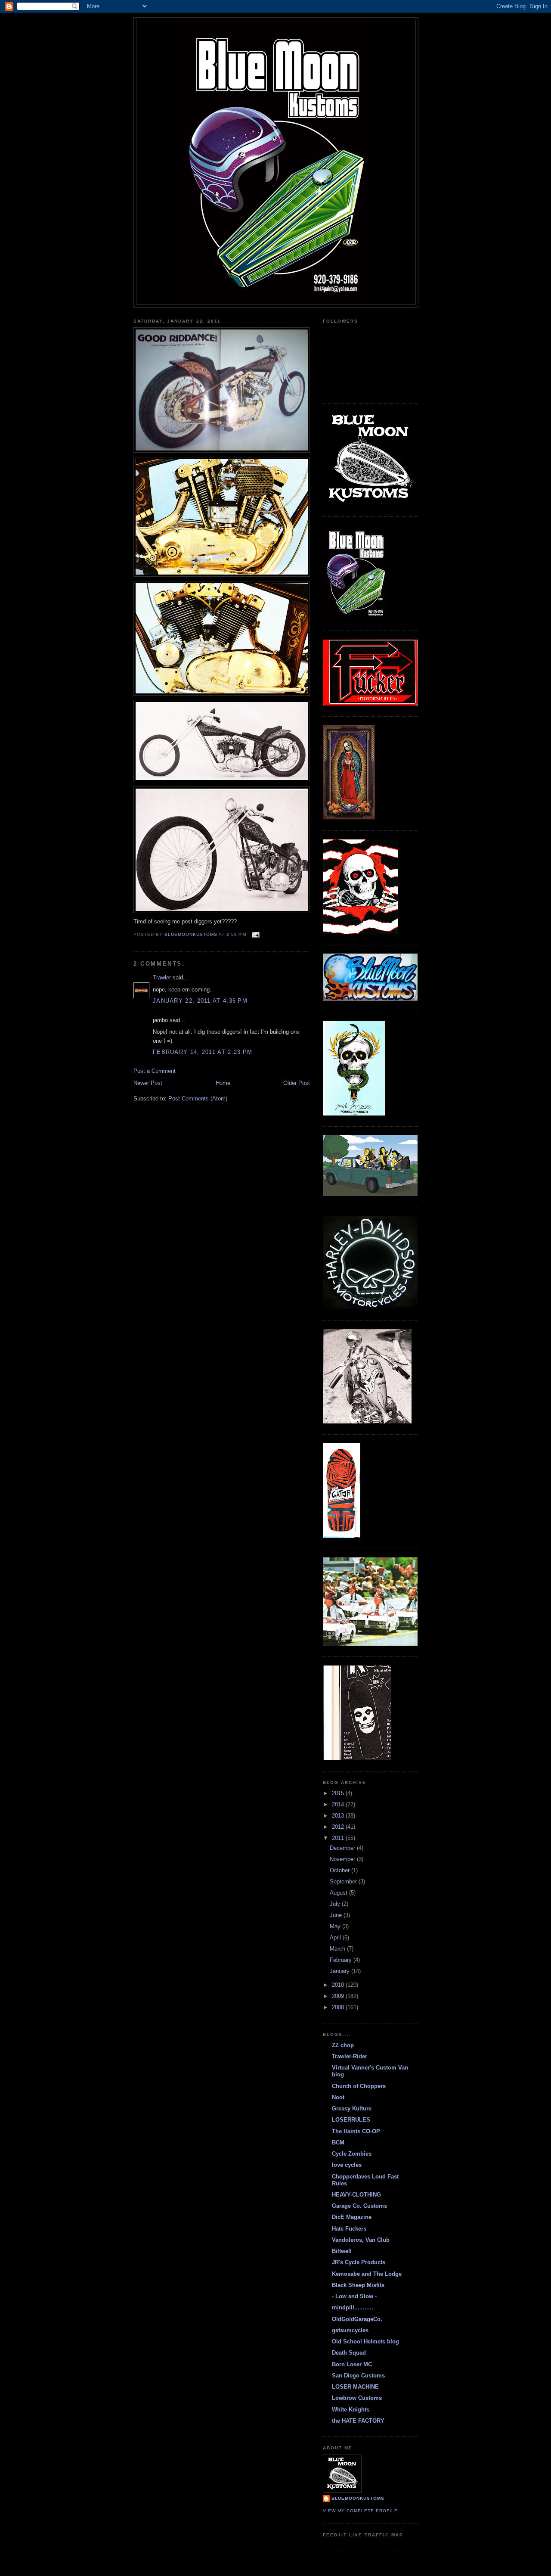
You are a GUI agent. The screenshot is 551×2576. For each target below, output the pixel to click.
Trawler (162, 977)
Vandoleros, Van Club (361, 2240)
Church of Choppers (359, 2086)
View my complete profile (360, 2511)
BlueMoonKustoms (358, 2498)
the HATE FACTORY (358, 2421)
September (344, 1882)
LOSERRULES (351, 2120)
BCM (338, 2143)
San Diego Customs (358, 2376)
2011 (339, 1838)
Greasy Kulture (352, 2108)
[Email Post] (255, 935)
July (336, 1904)
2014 (339, 1804)
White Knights (351, 2410)
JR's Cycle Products (359, 2262)
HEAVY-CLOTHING (356, 2195)
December (343, 1848)
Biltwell (342, 2251)
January (341, 1971)
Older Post (297, 1083)
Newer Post (148, 1083)
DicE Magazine (352, 2217)
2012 (339, 1827)
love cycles (347, 2165)
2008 (339, 2007)
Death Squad (349, 2353)
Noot (338, 2097)
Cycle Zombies (352, 2154)
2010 (339, 1985)
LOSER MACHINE (355, 2387)
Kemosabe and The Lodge (367, 2274)
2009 (339, 1996)
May (336, 1926)
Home (223, 1083)
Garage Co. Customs (359, 2206)
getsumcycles (350, 2330)
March (338, 1949)
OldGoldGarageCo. (357, 2319)
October (341, 1870)
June (337, 1915)
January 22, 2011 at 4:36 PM (200, 1001)
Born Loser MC (352, 2364)
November (343, 1859)
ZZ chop (343, 2045)
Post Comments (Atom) (198, 1098)
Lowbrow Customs (357, 2398)
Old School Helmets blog (365, 2341)
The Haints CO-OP (356, 2131)
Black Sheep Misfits (358, 2285)
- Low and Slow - (354, 2296)
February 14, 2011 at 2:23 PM (203, 1052)
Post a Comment (155, 1071)
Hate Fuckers (349, 2229)
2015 (339, 1793)
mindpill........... (353, 2307)
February (342, 1960)
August (339, 1893)
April (336, 1937)
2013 (339, 1816)
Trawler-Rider (350, 2056)
